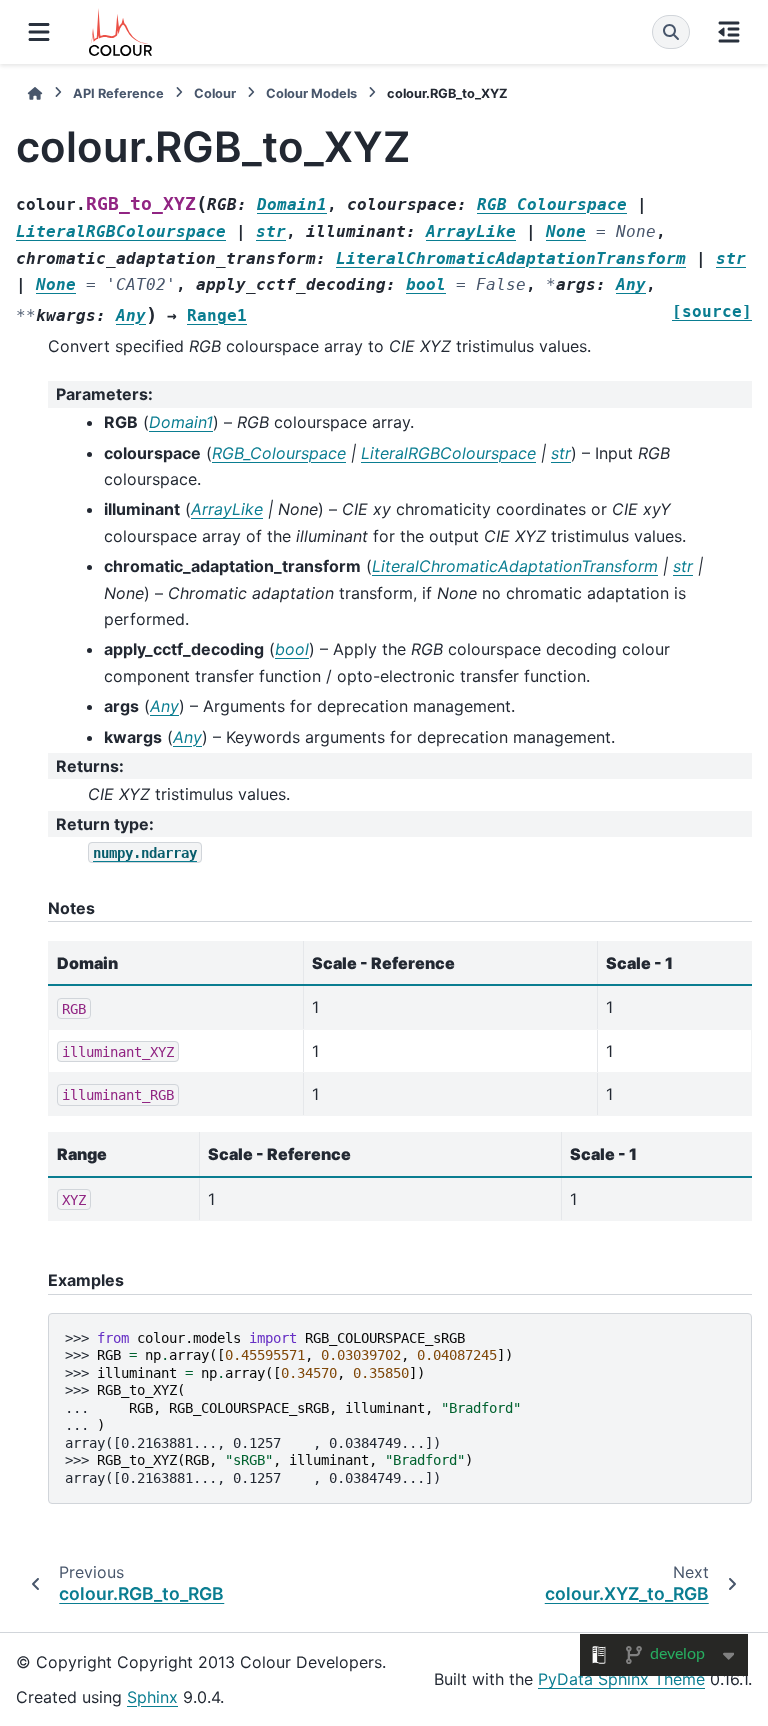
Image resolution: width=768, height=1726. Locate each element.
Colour (215, 93)
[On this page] (729, 32)
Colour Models (311, 93)
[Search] (671, 32)
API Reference (118, 93)
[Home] (35, 93)
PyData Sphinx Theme (621, 1679)
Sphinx (152, 1697)
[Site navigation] (39, 32)
